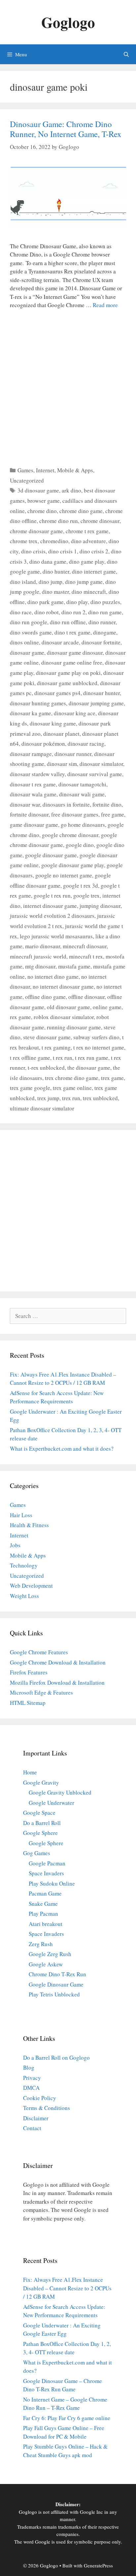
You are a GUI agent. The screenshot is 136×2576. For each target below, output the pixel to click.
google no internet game (64, 875)
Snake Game (43, 1904)
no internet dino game (53, 977)
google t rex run (52, 895)
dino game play (87, 562)
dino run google (29, 622)
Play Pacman (43, 1914)
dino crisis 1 (63, 551)
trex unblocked (100, 1098)
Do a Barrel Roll (42, 1823)
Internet (45, 470)
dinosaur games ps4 (57, 693)
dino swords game (31, 632)
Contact (32, 2128)
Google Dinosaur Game (56, 1984)
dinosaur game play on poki (68, 673)
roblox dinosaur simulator (64, 1017)
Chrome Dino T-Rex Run (57, 1974)
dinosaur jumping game (96, 703)
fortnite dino (107, 804)
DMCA (31, 2088)
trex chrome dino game (72, 1078)
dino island (23, 582)
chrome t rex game (87, 531)
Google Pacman (47, 1863)
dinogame (105, 632)
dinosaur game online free (72, 662)
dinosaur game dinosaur (75, 653)
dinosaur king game (53, 723)
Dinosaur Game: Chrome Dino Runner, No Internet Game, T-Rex (66, 129)
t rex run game (92, 1058)
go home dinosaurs (83, 825)
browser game (44, 501)
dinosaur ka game (31, 713)
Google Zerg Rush (50, 1954)
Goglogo (68, 22)
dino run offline (68, 622)
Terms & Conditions (47, 2108)
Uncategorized (27, 480)
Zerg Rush (41, 1944)
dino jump (51, 582)
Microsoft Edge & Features (41, 1692)
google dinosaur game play (73, 865)
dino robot (47, 612)
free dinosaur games (75, 814)
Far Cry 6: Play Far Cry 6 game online (67, 2418)
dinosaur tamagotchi (82, 784)
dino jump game (84, 582)
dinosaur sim (62, 764)
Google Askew (46, 1964)
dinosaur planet (61, 734)
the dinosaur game (89, 1068)
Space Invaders (46, 1873)
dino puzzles (105, 602)
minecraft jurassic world (38, 956)
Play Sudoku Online (52, 1883)
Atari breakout (46, 1924)
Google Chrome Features (39, 1652)
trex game (112, 1078)
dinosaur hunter (102, 693)
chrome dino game (81, 511)
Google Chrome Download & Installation (58, 1662)
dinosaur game (27, 653)
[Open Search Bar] (126, 54)
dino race (21, 612)
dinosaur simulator (101, 764)
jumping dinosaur (100, 906)
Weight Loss (24, 1596)
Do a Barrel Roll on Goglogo (56, 2058)
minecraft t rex (86, 956)
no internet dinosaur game (63, 986)
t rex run (63, 1058)
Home (30, 1772)
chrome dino (42, 511)
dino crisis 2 (94, 551)
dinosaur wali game (82, 794)
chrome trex (24, 541)
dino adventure (88, 541)
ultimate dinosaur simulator (42, 1108)
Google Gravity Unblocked (60, 1792)
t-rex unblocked (46, 1068)
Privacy (32, 2078)
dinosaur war (25, 804)
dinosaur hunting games (38, 703)
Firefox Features (29, 1672)
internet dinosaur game (50, 906)
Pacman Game (45, 1893)
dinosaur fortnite (101, 642)
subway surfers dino (96, 1037)
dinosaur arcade (60, 642)
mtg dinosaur (40, 966)
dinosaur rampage (31, 754)
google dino (80, 845)
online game (107, 1007)
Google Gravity (41, 1782)
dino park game (46, 602)
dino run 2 (73, 612)
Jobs (15, 1545)
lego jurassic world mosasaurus (56, 936)
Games (25, 470)
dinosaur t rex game (33, 784)
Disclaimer (36, 2118)
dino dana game (48, 562)
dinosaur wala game (33, 794)
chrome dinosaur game (36, 531)
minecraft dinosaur (85, 946)
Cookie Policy (40, 2098)
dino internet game (94, 571)
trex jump (48, 1098)
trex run (71, 1098)
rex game (20, 1017)
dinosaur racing (86, 744)
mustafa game (74, 966)
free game (113, 814)
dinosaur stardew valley (37, 774)
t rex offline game (30, 1058)
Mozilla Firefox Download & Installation (57, 1683)
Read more (105, 305)
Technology (24, 1565)
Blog (29, 2067)
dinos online (24, 642)
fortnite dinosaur (29, 814)
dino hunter (56, 571)
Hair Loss (21, 1515)
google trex (86, 895)
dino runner (102, 622)
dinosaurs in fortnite (66, 804)
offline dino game (45, 997)
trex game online (72, 1088)
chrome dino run (59, 521)
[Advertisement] (68, 386)
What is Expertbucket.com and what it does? (62, 1449)
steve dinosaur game (47, 1037)
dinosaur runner (73, 754)
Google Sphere (40, 1833)
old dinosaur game (68, 1007)
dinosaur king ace (75, 713)
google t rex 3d (81, 886)
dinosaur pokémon (43, 744)
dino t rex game (72, 632)
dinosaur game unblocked (67, 683)
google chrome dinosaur (70, 835)
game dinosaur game (34, 825)
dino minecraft (89, 592)
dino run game (105, 612)
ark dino (71, 490)
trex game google (30, 1088)
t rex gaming (56, 1047)
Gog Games (37, 1853)
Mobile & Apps (75, 470)
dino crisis (33, 551)
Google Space (39, 1813)
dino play (77, 602)
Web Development (31, 1586)
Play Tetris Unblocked (54, 1994)
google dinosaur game (51, 855)
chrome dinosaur (100, 521)
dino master (55, 592)
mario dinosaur (43, 946)
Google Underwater (51, 1803)
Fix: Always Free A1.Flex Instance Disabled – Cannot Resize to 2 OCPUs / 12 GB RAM (67, 2288)
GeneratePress (98, 2565)
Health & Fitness (29, 1525)
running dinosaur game (74, 1027)
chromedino (54, 541)
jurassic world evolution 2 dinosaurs (52, 916)
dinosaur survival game (95, 774)
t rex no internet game (99, 1047)
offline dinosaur (86, 997)
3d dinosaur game (38, 490)
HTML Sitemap (28, 1703)
